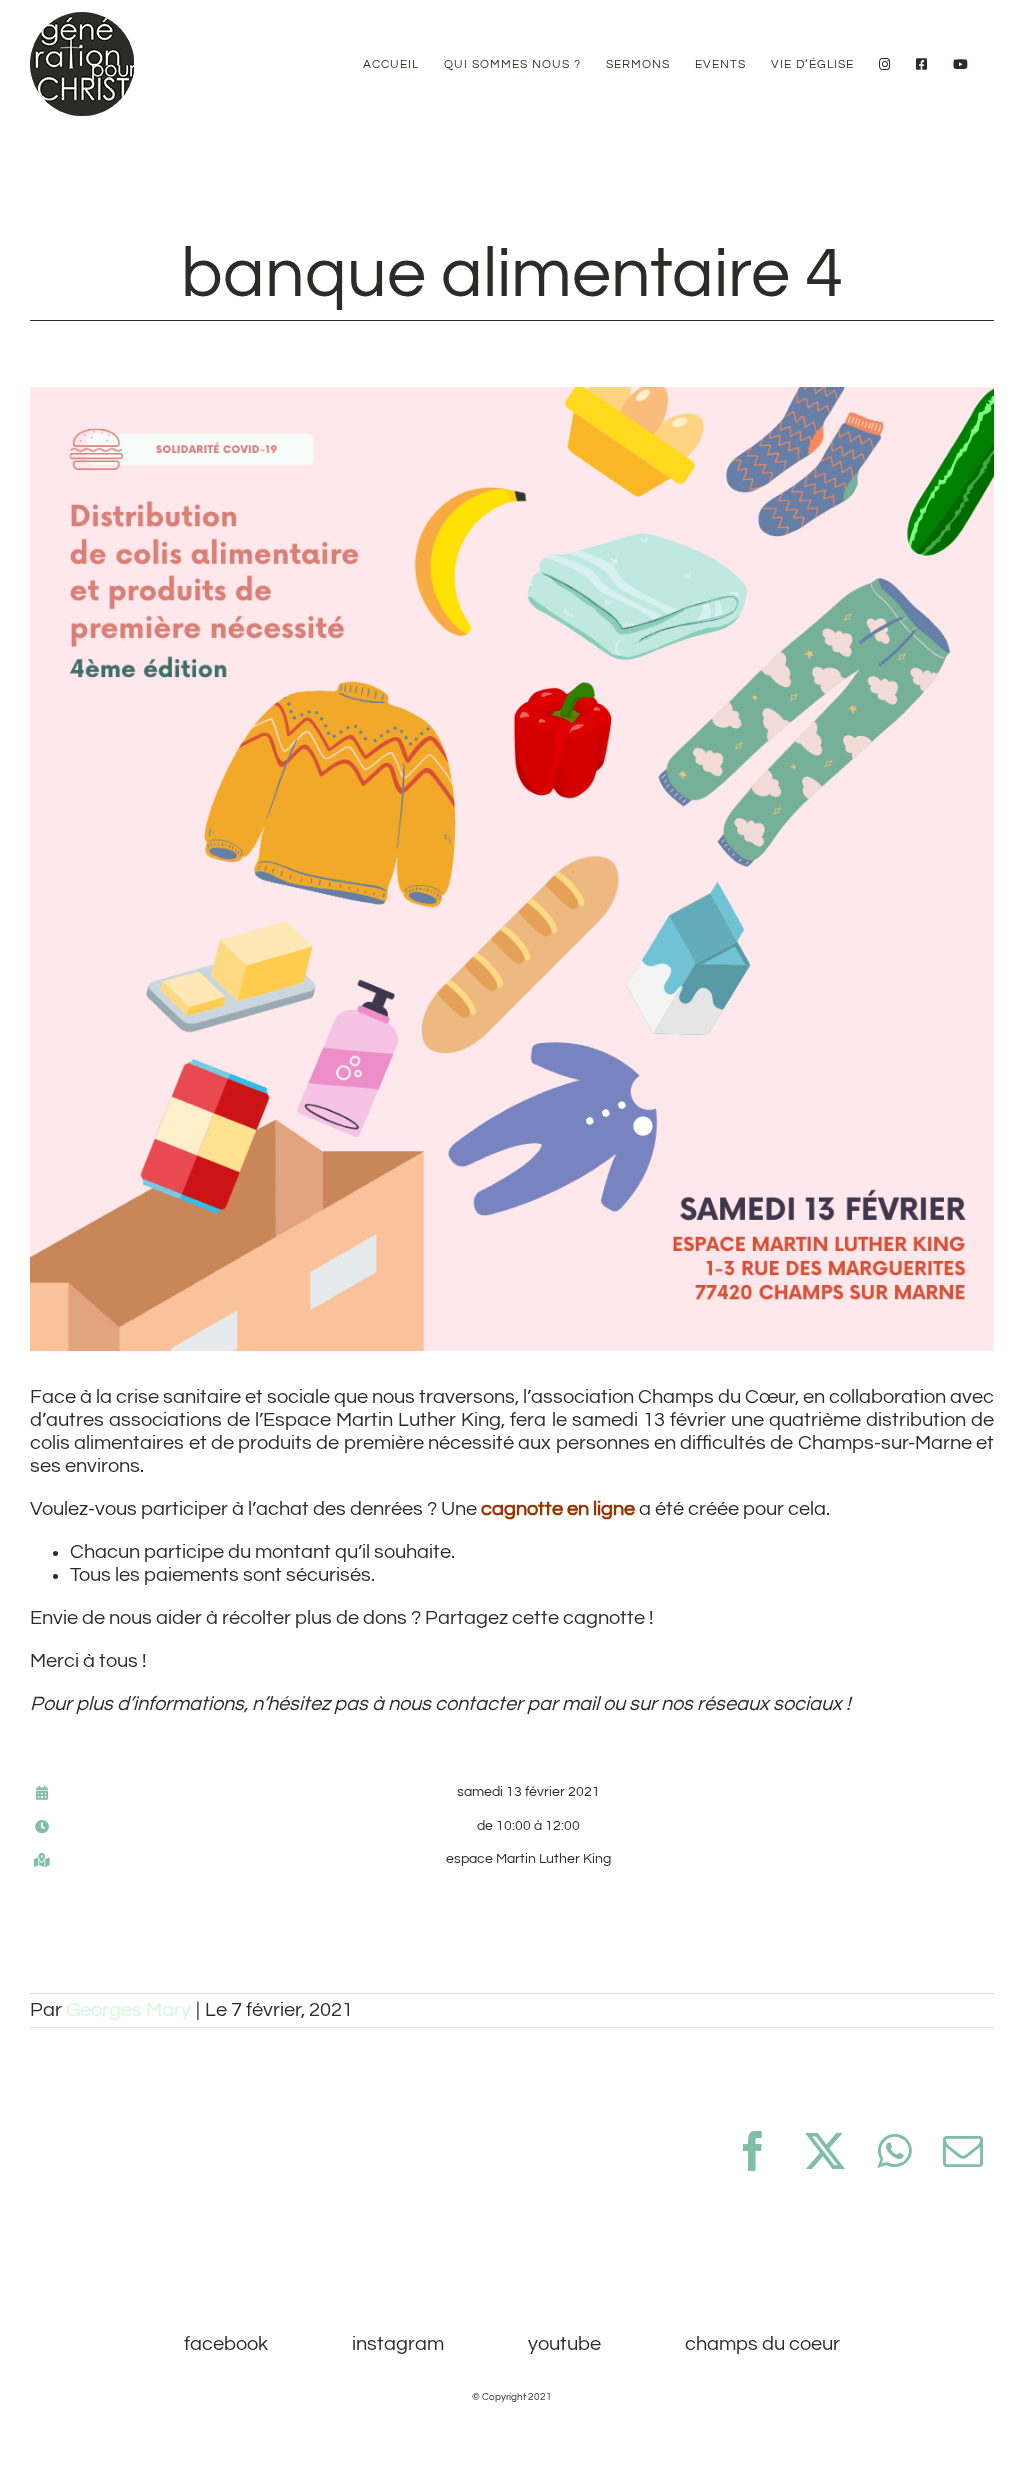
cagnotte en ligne (558, 1509)
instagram (398, 2344)
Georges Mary (128, 2010)
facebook (226, 2344)
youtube (564, 2344)
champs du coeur (762, 2344)
